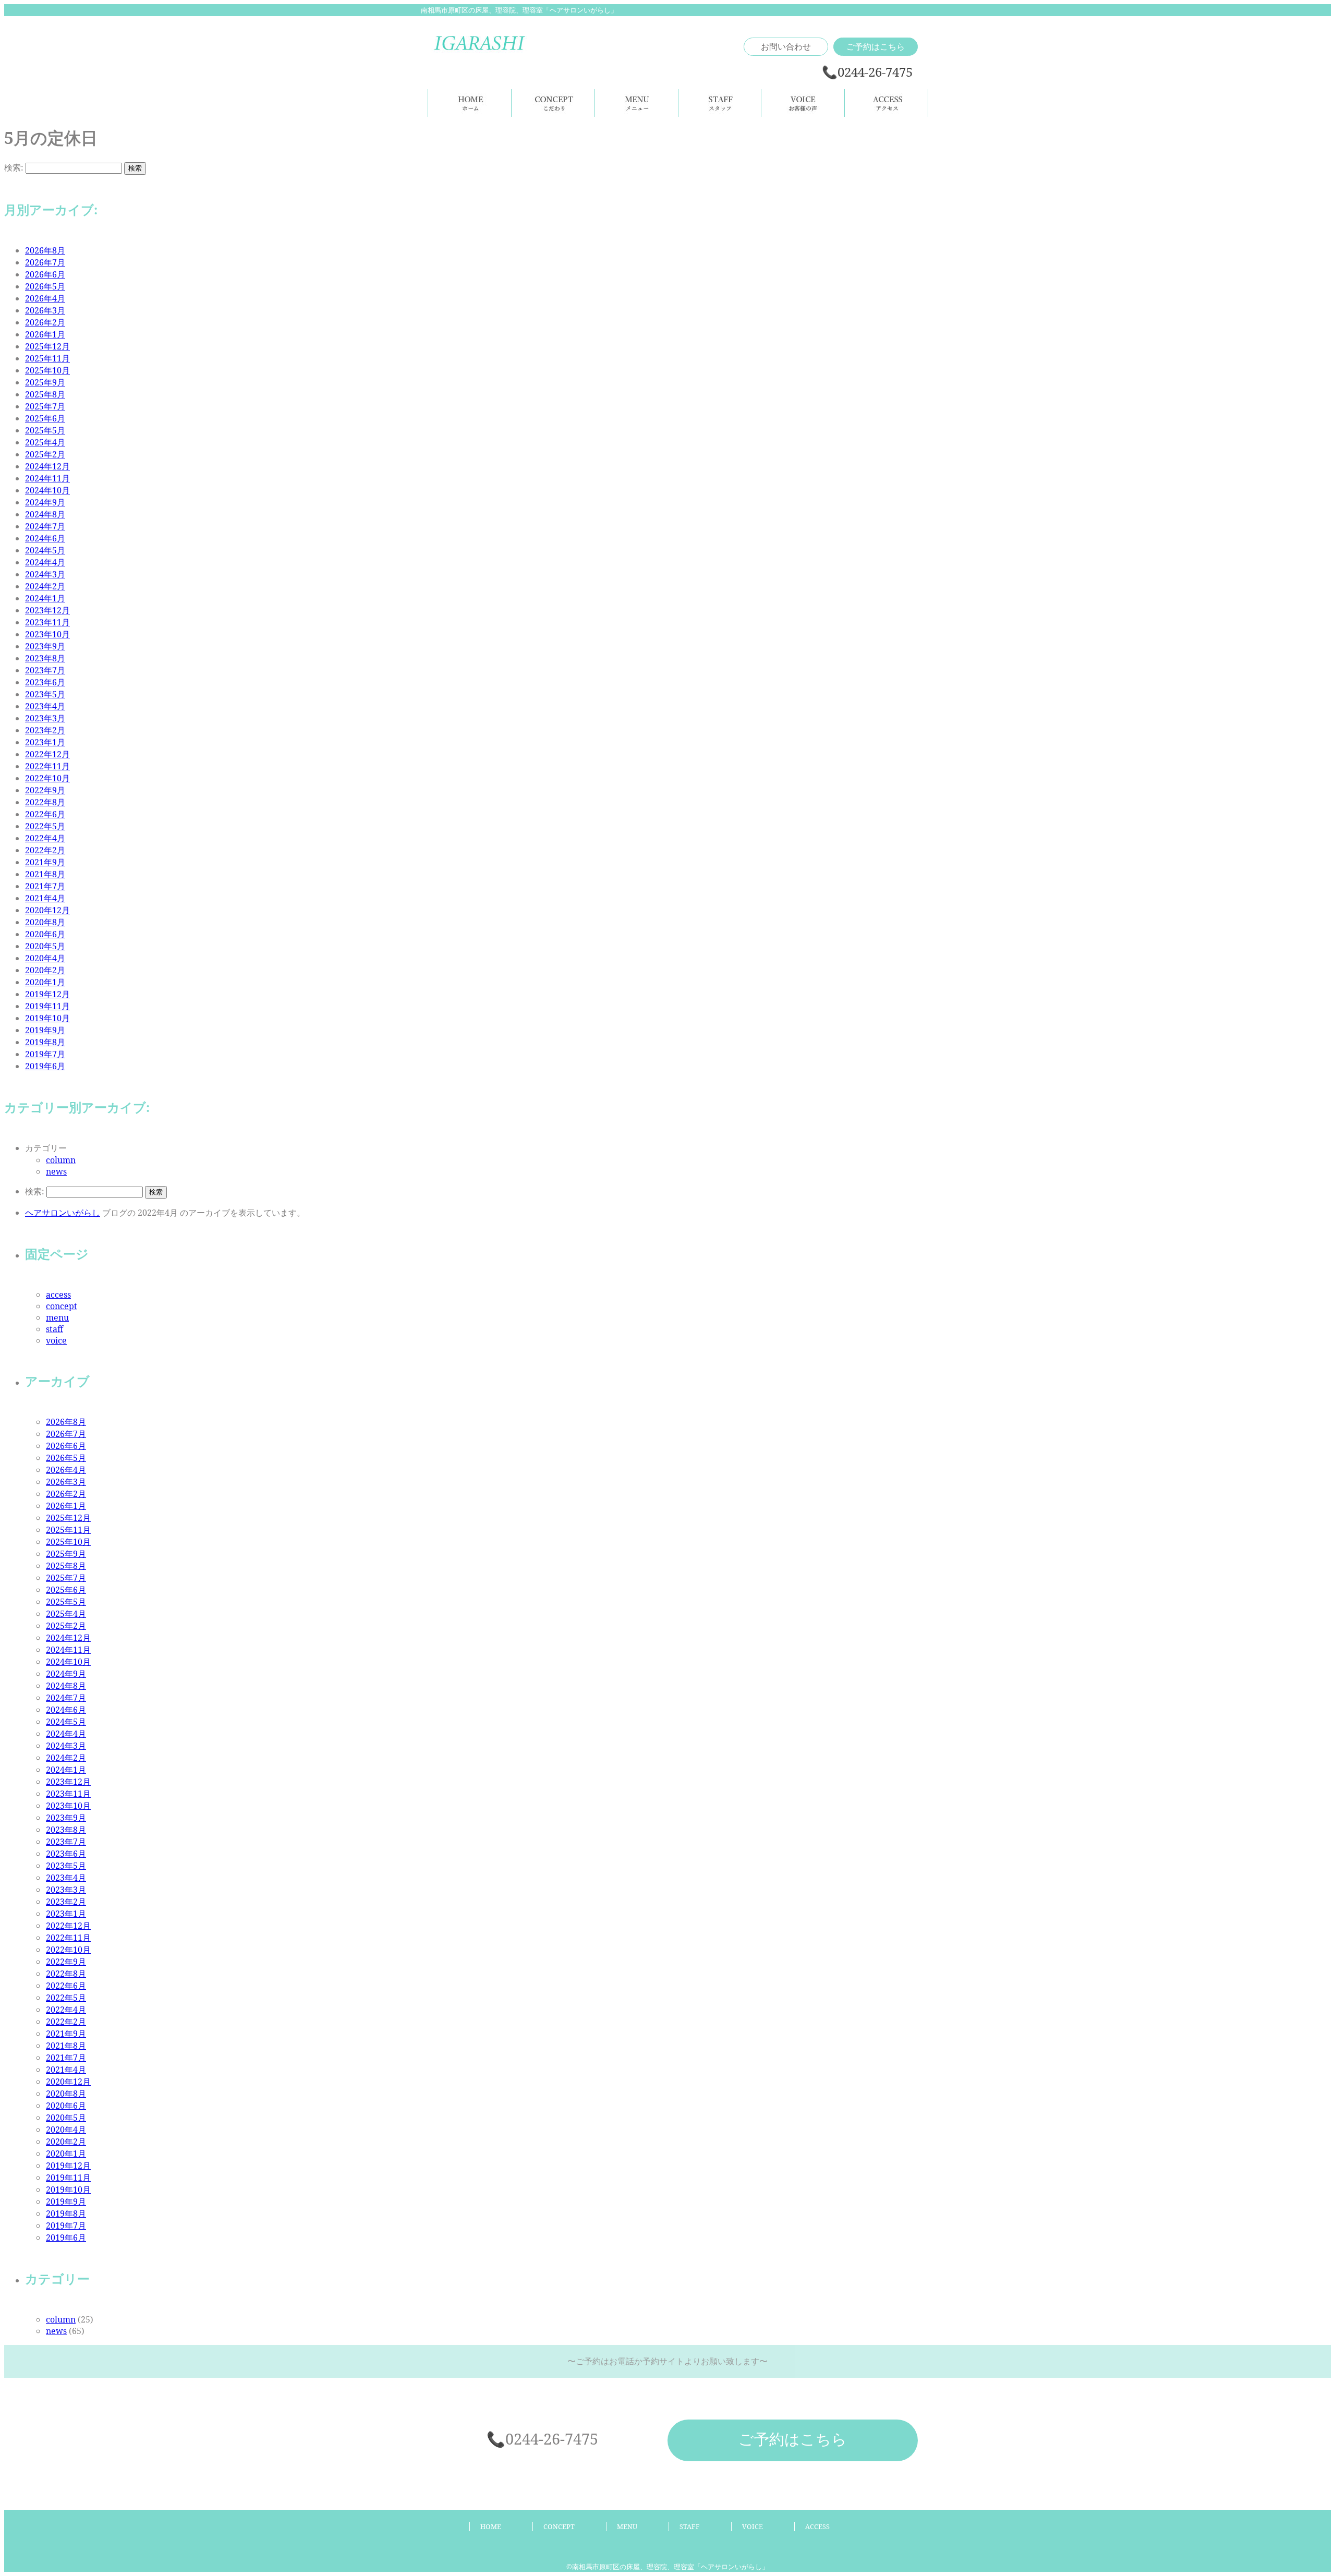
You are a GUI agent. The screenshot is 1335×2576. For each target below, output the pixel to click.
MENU (627, 2526)
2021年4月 (45, 898)
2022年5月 (45, 826)
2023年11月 (47, 622)
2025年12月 (47, 346)
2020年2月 (45, 970)
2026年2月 (45, 322)
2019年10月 (47, 1018)
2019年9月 (45, 1030)
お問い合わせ (786, 46)
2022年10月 (47, 778)
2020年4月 (45, 958)
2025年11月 (47, 358)
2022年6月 (45, 814)
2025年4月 (45, 442)
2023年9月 (45, 646)
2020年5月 (45, 946)
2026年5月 (45, 286)
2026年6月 (45, 274)
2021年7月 (45, 886)
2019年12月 (47, 994)
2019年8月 (45, 1042)
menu (57, 1317)
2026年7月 (45, 262)
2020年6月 (45, 934)
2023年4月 (45, 706)
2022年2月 (45, 850)
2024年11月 (47, 478)
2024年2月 (45, 586)
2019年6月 (45, 1066)
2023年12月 (47, 610)
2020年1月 (45, 982)
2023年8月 (45, 658)
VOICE (753, 2526)
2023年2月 (45, 730)
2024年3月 (45, 574)
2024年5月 (45, 550)
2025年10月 (47, 370)
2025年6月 (45, 418)
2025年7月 (45, 406)
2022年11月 (47, 766)
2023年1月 (45, 742)
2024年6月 (45, 538)
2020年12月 (47, 910)
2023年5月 (45, 694)
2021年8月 (45, 874)
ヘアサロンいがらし (63, 1213)
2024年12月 (47, 466)
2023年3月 (45, 718)
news (56, 1171)
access (58, 1295)
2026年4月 (45, 298)
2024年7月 (45, 526)
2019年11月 (47, 1006)
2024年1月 (45, 598)
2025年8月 (45, 394)
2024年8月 (45, 514)
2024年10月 (47, 490)
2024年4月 (45, 562)
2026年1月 (45, 334)
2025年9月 (45, 382)
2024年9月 (45, 502)
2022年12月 (47, 754)
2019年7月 (45, 1054)
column (61, 1160)
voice (56, 1340)
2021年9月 (45, 862)
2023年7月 (45, 670)
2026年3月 (45, 310)
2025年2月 (45, 454)
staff (54, 1329)
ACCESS (817, 2526)
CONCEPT (559, 2526)
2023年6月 (45, 682)
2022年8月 (45, 802)
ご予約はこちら (876, 46)
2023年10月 (47, 634)
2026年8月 (45, 250)
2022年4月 (45, 838)
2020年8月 (45, 922)
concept (62, 1306)
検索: (14, 167)
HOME (491, 2526)
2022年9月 (45, 790)
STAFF (690, 2526)
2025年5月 (45, 430)
